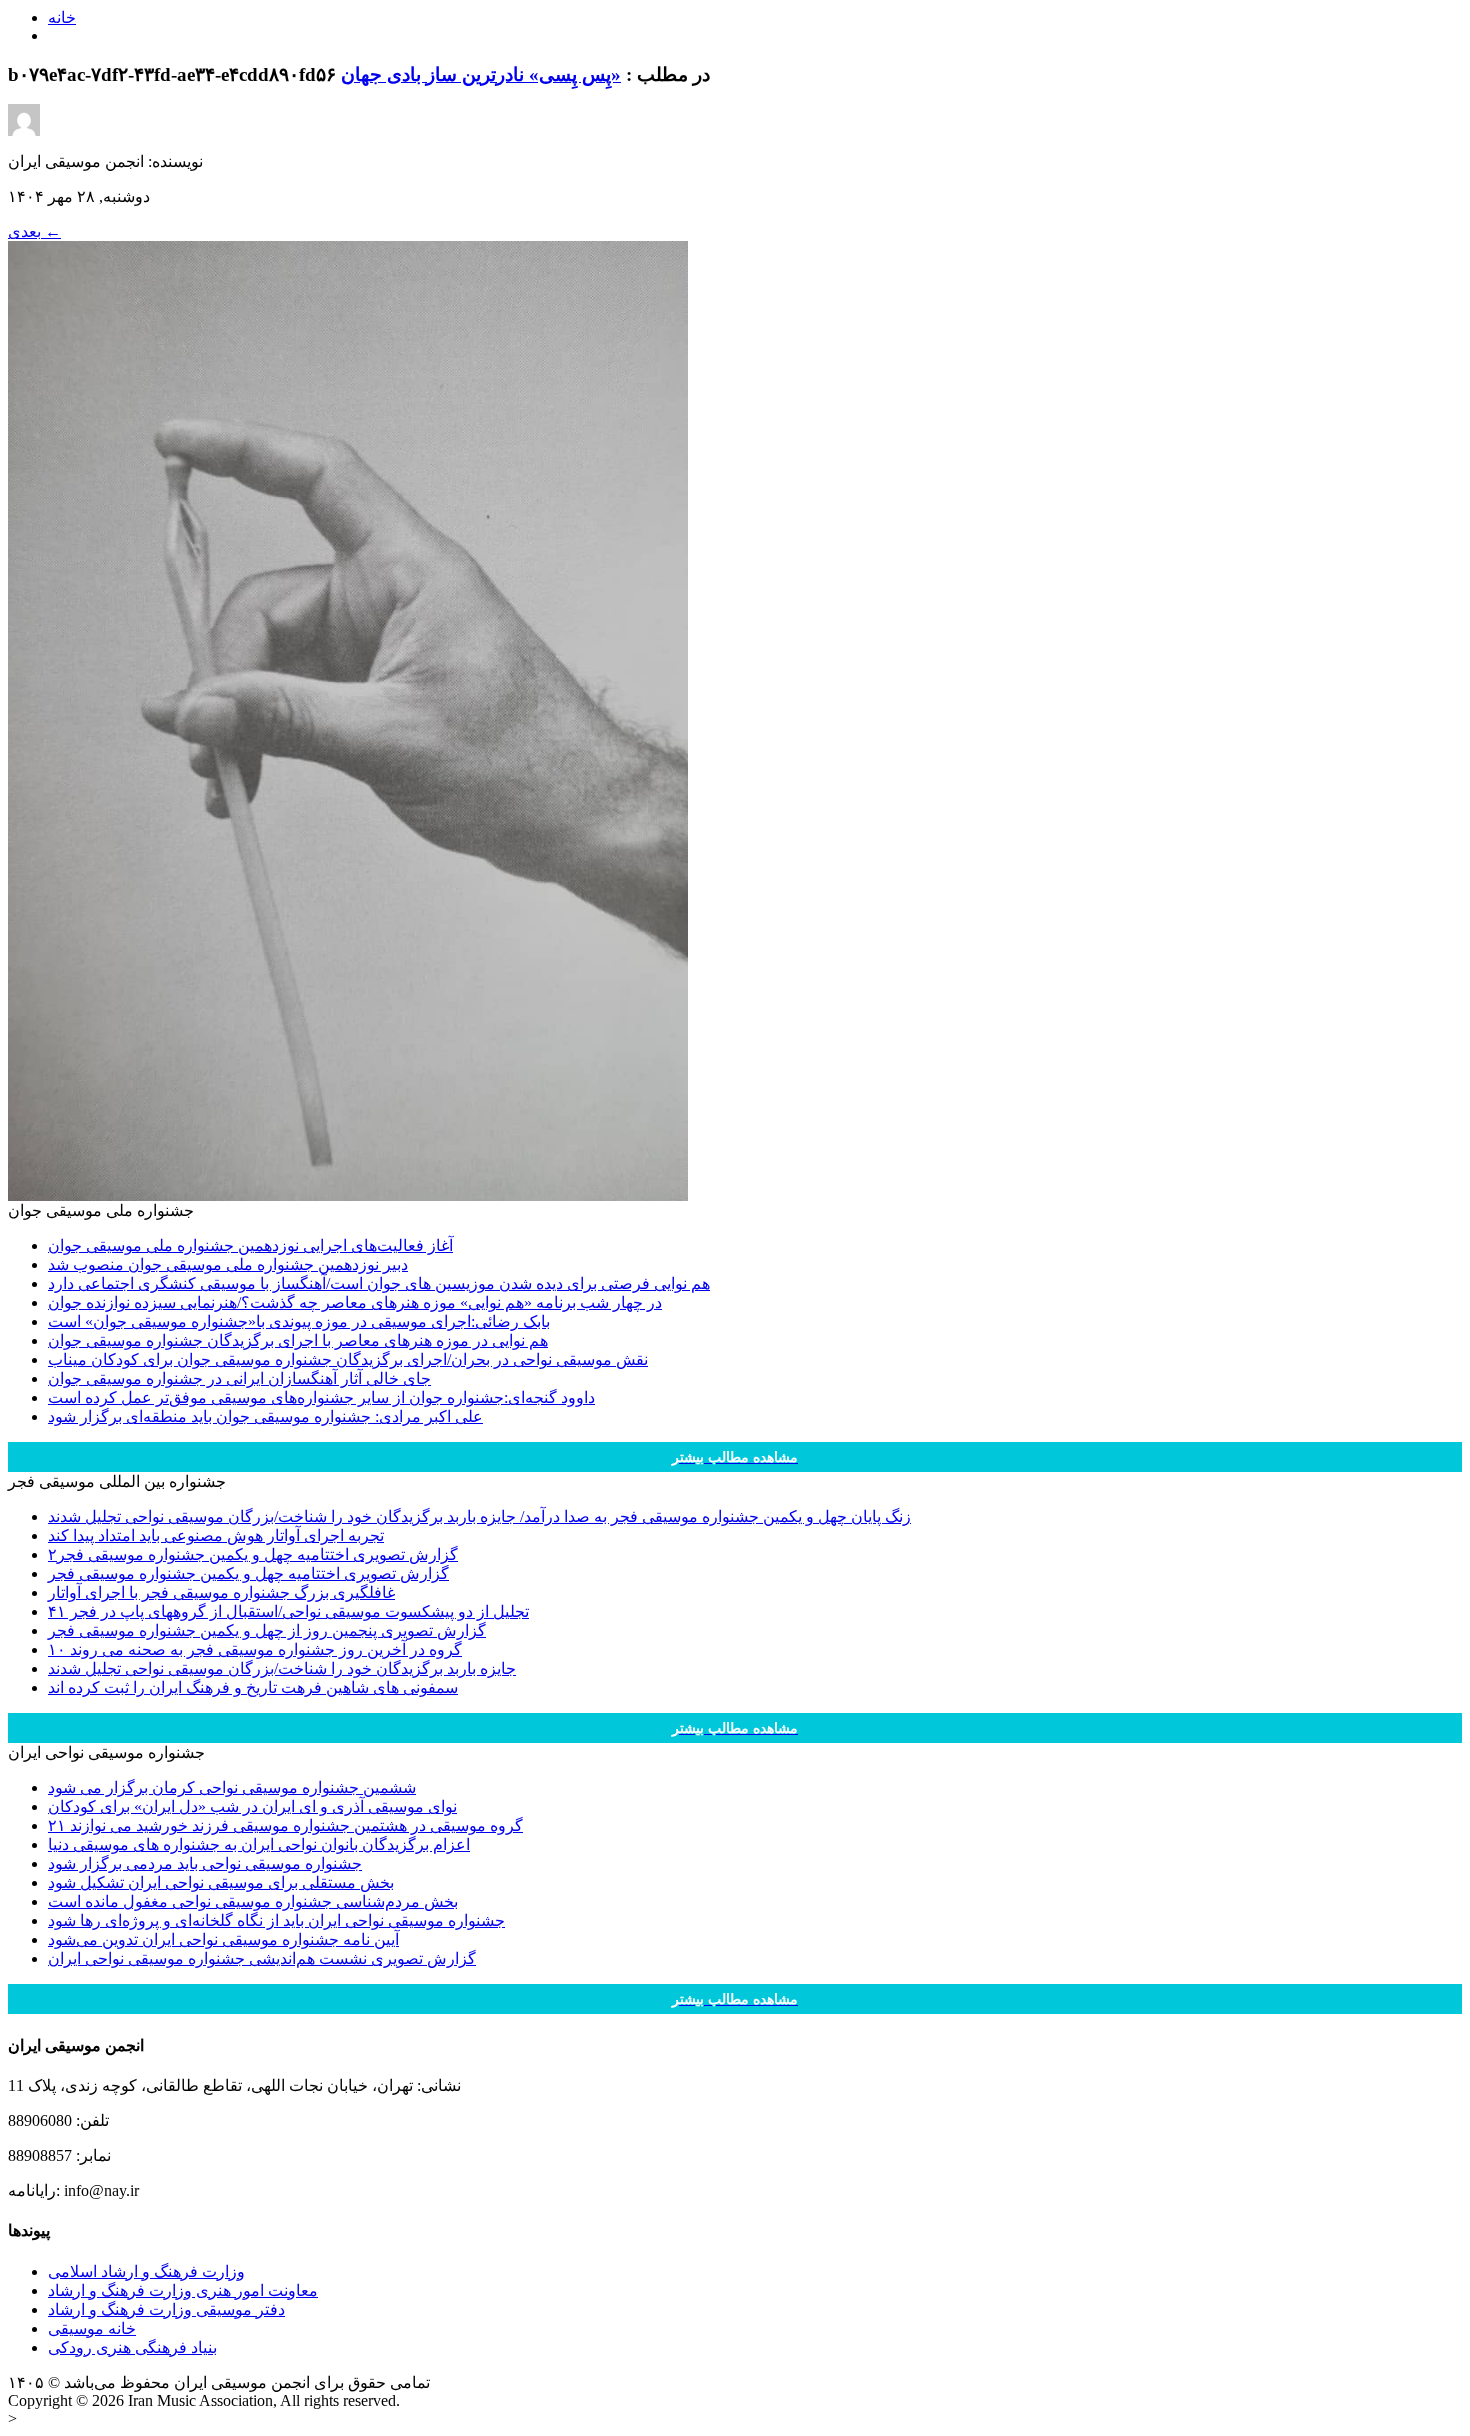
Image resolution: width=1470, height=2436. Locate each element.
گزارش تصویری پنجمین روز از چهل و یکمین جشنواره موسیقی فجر (267, 1630)
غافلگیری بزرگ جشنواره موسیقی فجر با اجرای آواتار (221, 1592)
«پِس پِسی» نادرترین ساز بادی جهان (481, 74)
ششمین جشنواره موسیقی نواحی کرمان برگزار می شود (232, 1787)
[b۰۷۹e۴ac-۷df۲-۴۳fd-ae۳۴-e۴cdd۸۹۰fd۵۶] (348, 1195)
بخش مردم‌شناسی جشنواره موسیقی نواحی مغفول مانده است (253, 1901)
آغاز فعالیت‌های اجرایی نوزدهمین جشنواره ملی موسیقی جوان (250, 1245)
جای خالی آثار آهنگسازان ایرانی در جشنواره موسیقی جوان (239, 1378)
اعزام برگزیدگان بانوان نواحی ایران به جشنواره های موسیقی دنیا (259, 1844)
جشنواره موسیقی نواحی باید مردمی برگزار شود (205, 1863)
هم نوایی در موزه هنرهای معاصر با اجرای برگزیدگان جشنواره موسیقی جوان (298, 1340)
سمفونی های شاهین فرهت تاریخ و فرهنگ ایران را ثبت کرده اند (253, 1687)
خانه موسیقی (92, 2328)
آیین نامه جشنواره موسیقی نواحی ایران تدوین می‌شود (223, 1939)
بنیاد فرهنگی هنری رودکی (132, 2347)
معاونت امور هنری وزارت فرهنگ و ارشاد (183, 2290)
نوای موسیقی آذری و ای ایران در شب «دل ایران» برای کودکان (252, 1806)
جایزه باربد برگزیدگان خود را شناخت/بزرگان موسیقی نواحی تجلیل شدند (282, 1668)
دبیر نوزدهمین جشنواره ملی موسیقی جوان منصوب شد (228, 1264)
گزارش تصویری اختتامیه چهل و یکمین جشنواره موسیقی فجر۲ (253, 1554)
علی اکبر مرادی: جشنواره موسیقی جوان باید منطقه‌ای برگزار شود (265, 1416)
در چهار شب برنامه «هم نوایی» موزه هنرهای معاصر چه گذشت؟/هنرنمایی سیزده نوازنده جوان (355, 1302)
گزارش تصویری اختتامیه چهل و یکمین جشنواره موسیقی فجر (248, 1573)
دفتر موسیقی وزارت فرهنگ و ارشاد (166, 2309)
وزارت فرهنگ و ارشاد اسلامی (146, 2271)
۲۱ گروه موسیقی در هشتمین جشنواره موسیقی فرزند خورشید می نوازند (285, 1825)
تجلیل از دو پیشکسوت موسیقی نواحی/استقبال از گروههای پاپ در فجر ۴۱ (288, 1611)
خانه (62, 17)
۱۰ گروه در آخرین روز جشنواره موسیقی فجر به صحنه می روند (255, 1649)
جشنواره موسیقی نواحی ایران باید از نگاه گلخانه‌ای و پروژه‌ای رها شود (276, 1920)
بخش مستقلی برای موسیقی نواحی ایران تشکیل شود (221, 1882)
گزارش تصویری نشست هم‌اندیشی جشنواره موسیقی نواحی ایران (262, 1958)
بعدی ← (34, 231)
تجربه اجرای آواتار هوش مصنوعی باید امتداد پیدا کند (216, 1535)
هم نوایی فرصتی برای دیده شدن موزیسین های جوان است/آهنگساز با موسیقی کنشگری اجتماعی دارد (379, 1283)
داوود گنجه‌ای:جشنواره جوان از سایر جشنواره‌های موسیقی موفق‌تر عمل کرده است (321, 1397)
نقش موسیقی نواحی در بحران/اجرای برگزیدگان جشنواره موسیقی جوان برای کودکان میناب (348, 1359)
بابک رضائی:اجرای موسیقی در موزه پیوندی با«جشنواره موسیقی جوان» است (299, 1321)
